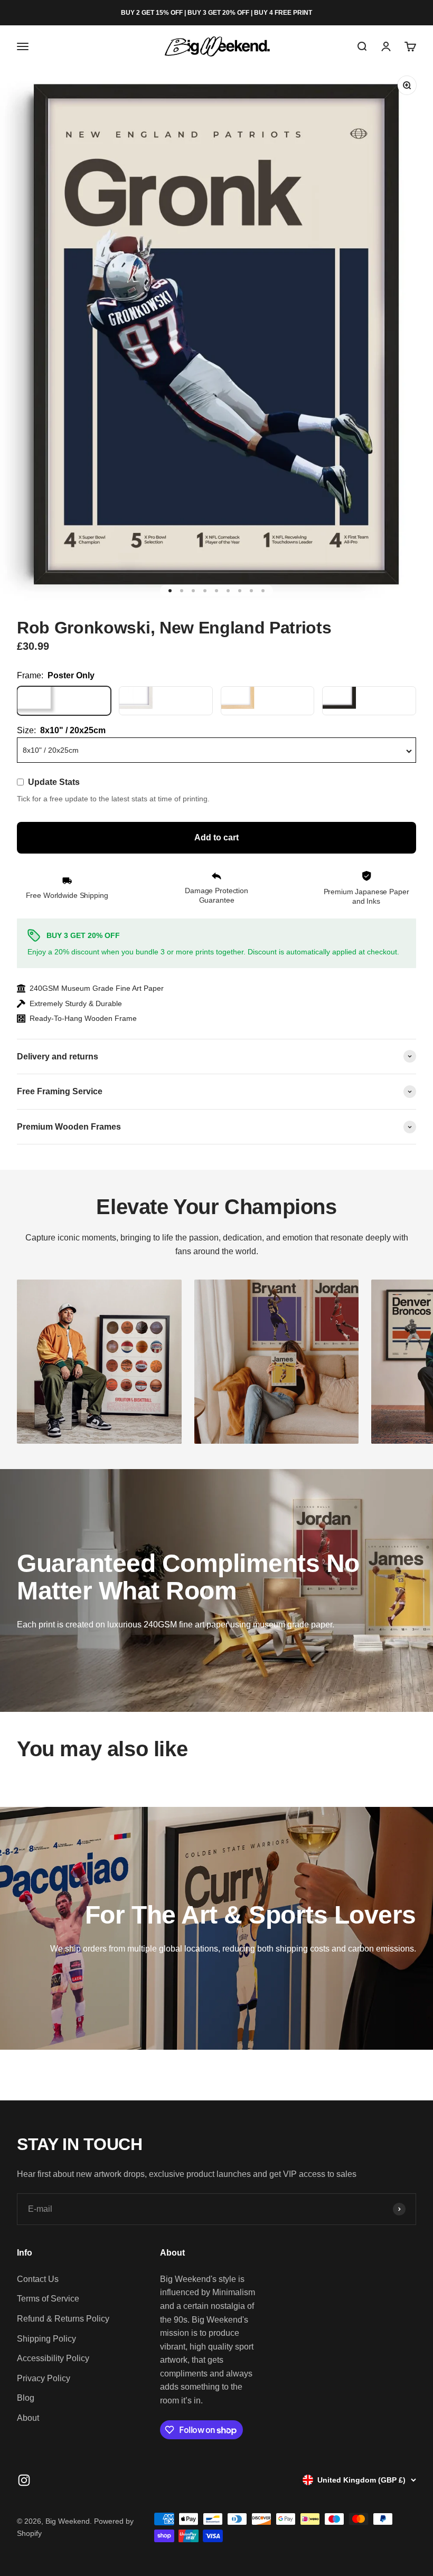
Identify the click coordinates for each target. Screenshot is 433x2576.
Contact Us (38, 2279)
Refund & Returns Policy (63, 2319)
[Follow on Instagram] (24, 2480)
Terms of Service (48, 2299)
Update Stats (54, 782)
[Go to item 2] (182, 591)
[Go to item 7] (240, 591)
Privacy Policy (44, 2378)
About (28, 2418)
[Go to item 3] (193, 591)
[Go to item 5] (216, 591)
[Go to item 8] (251, 591)
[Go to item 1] (170, 591)
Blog (26, 2398)
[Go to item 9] (263, 591)
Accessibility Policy (53, 2358)
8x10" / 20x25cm (51, 750)
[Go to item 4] (205, 591)
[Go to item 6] (228, 591)
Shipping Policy (46, 2339)
